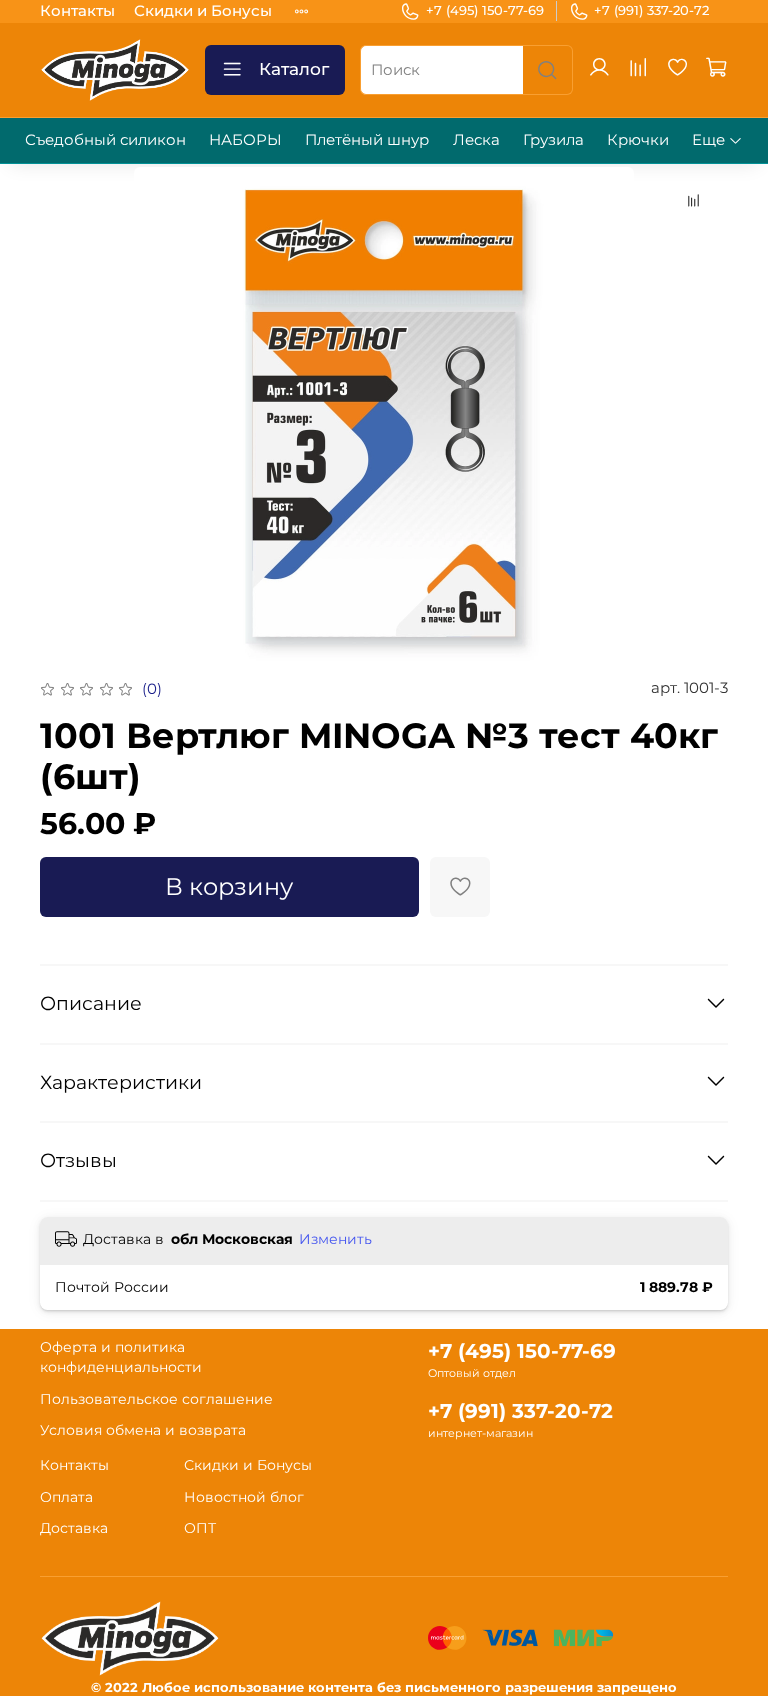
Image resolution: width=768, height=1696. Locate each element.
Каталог (294, 69)
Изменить (335, 1239)
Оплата (66, 1497)
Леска (476, 139)
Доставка (74, 1528)
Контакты (77, 10)
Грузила (553, 139)
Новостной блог (244, 1497)
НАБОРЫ (245, 139)
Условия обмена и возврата (143, 1430)
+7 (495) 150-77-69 (485, 10)
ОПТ (200, 1528)
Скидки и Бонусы (203, 10)
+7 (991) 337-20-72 (651, 10)
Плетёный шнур (367, 139)
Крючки (638, 139)
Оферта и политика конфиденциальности (121, 1357)
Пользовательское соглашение (156, 1399)
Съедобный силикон (105, 139)
